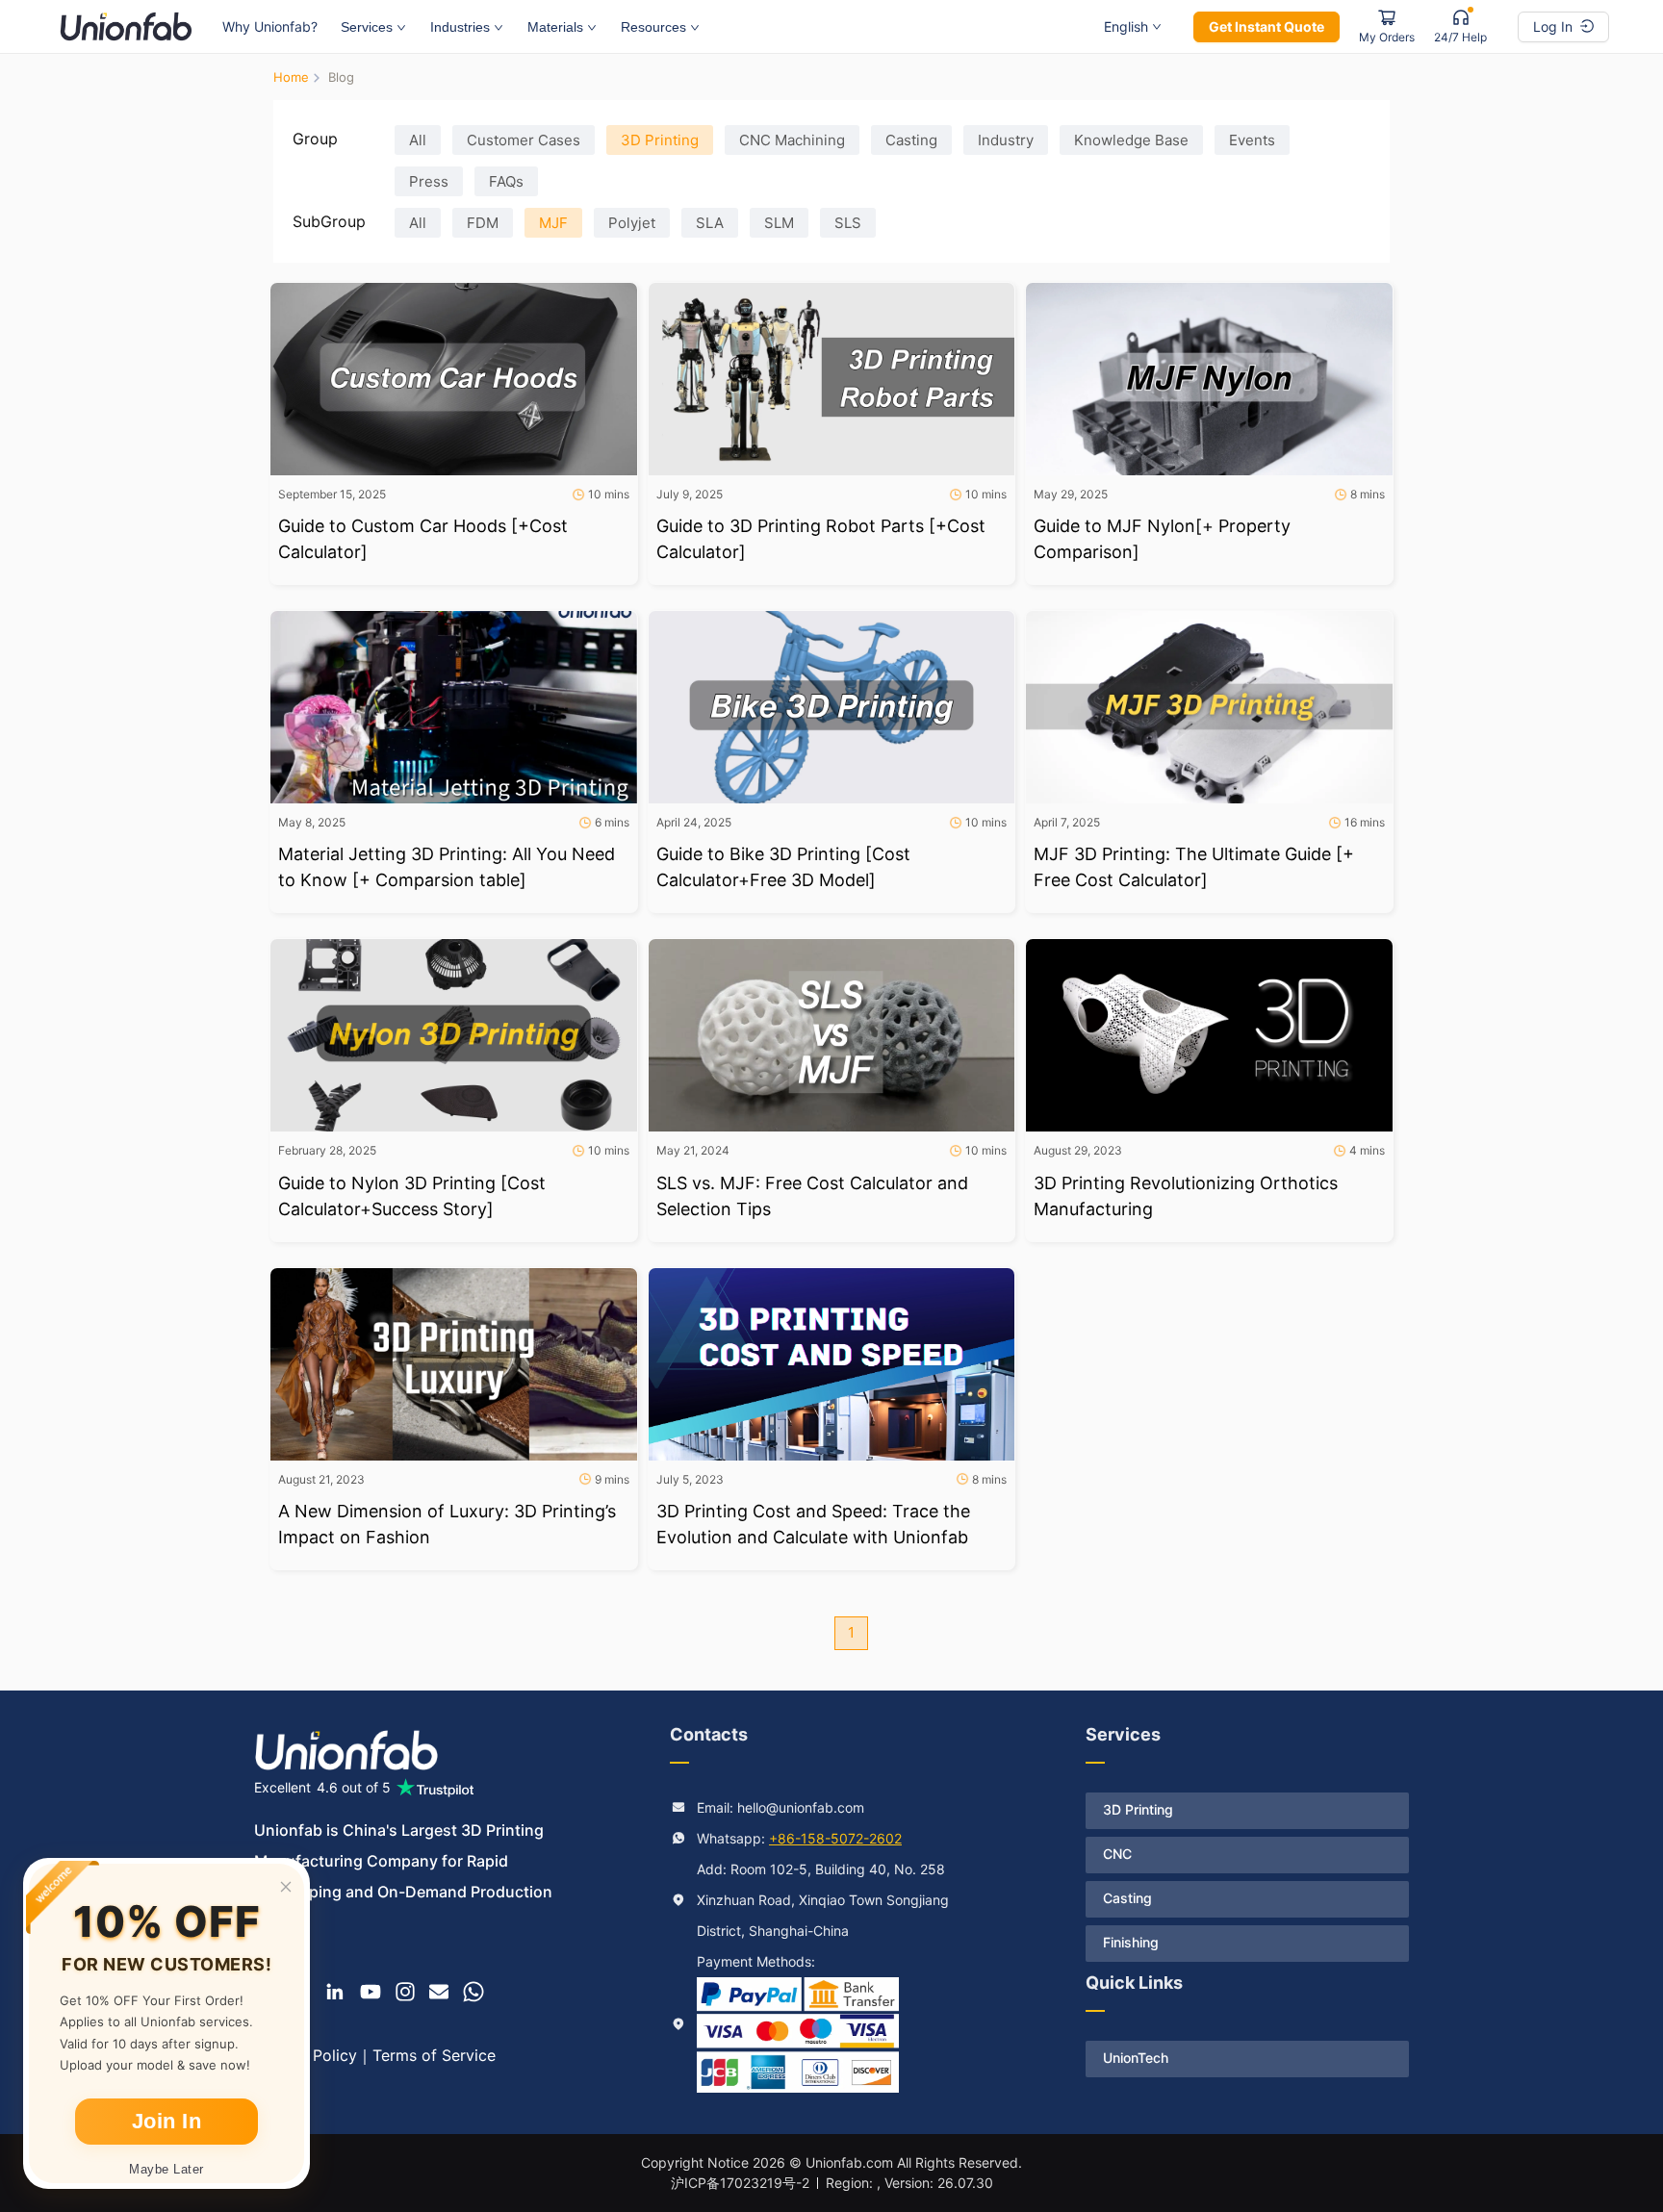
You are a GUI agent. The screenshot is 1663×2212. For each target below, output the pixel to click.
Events (1252, 140)
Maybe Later (166, 2169)
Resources (653, 27)
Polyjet (632, 223)
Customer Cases (524, 140)
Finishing (1131, 1942)
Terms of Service (434, 2055)
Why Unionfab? (270, 26)
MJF (553, 223)
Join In (167, 2121)
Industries (460, 27)
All (418, 140)
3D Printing (660, 140)
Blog (341, 77)
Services (367, 27)
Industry (1006, 140)
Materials (555, 27)
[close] (286, 1887)
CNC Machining (792, 140)
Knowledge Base (1131, 140)
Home (291, 77)
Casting (911, 140)
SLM (779, 223)
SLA (710, 223)
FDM (483, 223)
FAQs (506, 181)
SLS (848, 223)
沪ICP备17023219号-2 (740, 2183)
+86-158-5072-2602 (835, 1838)
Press (429, 181)
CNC (1117, 1854)
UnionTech (1136, 2058)
